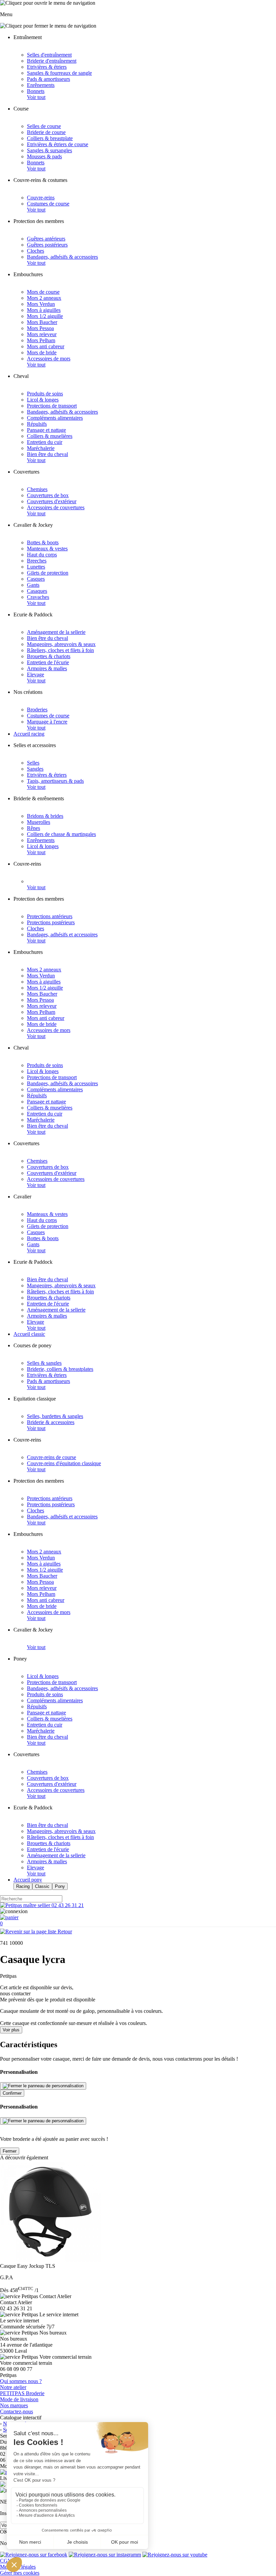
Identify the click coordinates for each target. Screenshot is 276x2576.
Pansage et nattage (46, 430)
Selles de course (44, 126)
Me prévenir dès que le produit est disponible (48, 2000)
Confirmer (12, 2093)
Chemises (37, 489)
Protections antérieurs (50, 916)
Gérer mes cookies (20, 2573)
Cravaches (38, 597)
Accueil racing (29, 734)
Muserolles (39, 822)
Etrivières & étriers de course (58, 144)
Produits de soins (45, 394)
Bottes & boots (43, 542)
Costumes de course (48, 204)
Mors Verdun (41, 304)
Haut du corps (42, 555)
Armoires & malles (47, 668)
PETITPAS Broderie (22, 2393)
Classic (42, 1886)
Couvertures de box (48, 495)
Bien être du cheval (47, 454)
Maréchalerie (41, 448)
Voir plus (11, 2030)
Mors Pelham (41, 340)
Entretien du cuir (45, 442)
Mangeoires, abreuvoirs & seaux (61, 644)
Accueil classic (29, 1334)
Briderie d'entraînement (52, 61)
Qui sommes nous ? (21, 2381)
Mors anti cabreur (46, 346)
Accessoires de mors (49, 359)
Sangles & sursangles (49, 150)
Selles (33, 763)
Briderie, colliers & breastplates (60, 1369)
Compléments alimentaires (55, 418)
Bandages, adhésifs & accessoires (62, 257)
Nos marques (14, 2405)
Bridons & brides (45, 816)
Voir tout (36, 97)
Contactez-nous (16, 2411)
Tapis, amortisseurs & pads (55, 781)
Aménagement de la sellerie (56, 632)
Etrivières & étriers (47, 67)
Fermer (10, 2151)
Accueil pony (28, 1880)
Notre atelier (13, 2387)
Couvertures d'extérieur (52, 501)
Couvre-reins (41, 198)
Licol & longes (43, 400)
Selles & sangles (44, 1363)
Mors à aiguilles (44, 310)
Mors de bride (42, 352)
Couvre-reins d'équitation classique (64, 1463)
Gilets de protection (48, 573)
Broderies (37, 710)
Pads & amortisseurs (48, 79)
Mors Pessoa (40, 328)
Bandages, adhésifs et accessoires (62, 935)
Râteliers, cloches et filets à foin (60, 650)
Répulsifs (37, 424)
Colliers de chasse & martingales (61, 834)
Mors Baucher (42, 322)
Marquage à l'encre (47, 722)
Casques (36, 579)
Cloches (36, 251)
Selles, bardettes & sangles (55, 1416)
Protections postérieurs (51, 922)
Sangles (35, 769)
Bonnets (36, 91)
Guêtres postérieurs (47, 245)
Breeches (37, 561)
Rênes (33, 828)
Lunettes (36, 567)
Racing (23, 1886)
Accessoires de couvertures (56, 507)
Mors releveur (42, 334)
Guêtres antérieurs (46, 239)
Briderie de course (46, 132)
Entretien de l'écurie (48, 662)
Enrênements (41, 85)
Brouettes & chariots (49, 656)
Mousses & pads (44, 156)
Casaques (37, 591)
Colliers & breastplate (50, 138)
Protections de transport (52, 406)
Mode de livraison (19, 2399)
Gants (33, 585)
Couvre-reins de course (51, 1457)
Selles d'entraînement (49, 55)
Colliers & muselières (50, 436)
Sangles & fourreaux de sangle (59, 73)
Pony (60, 1886)
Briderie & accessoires (51, 1422)
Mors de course (43, 292)
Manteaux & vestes (47, 549)
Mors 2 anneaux (44, 298)
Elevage (36, 674)
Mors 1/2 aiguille (45, 316)
